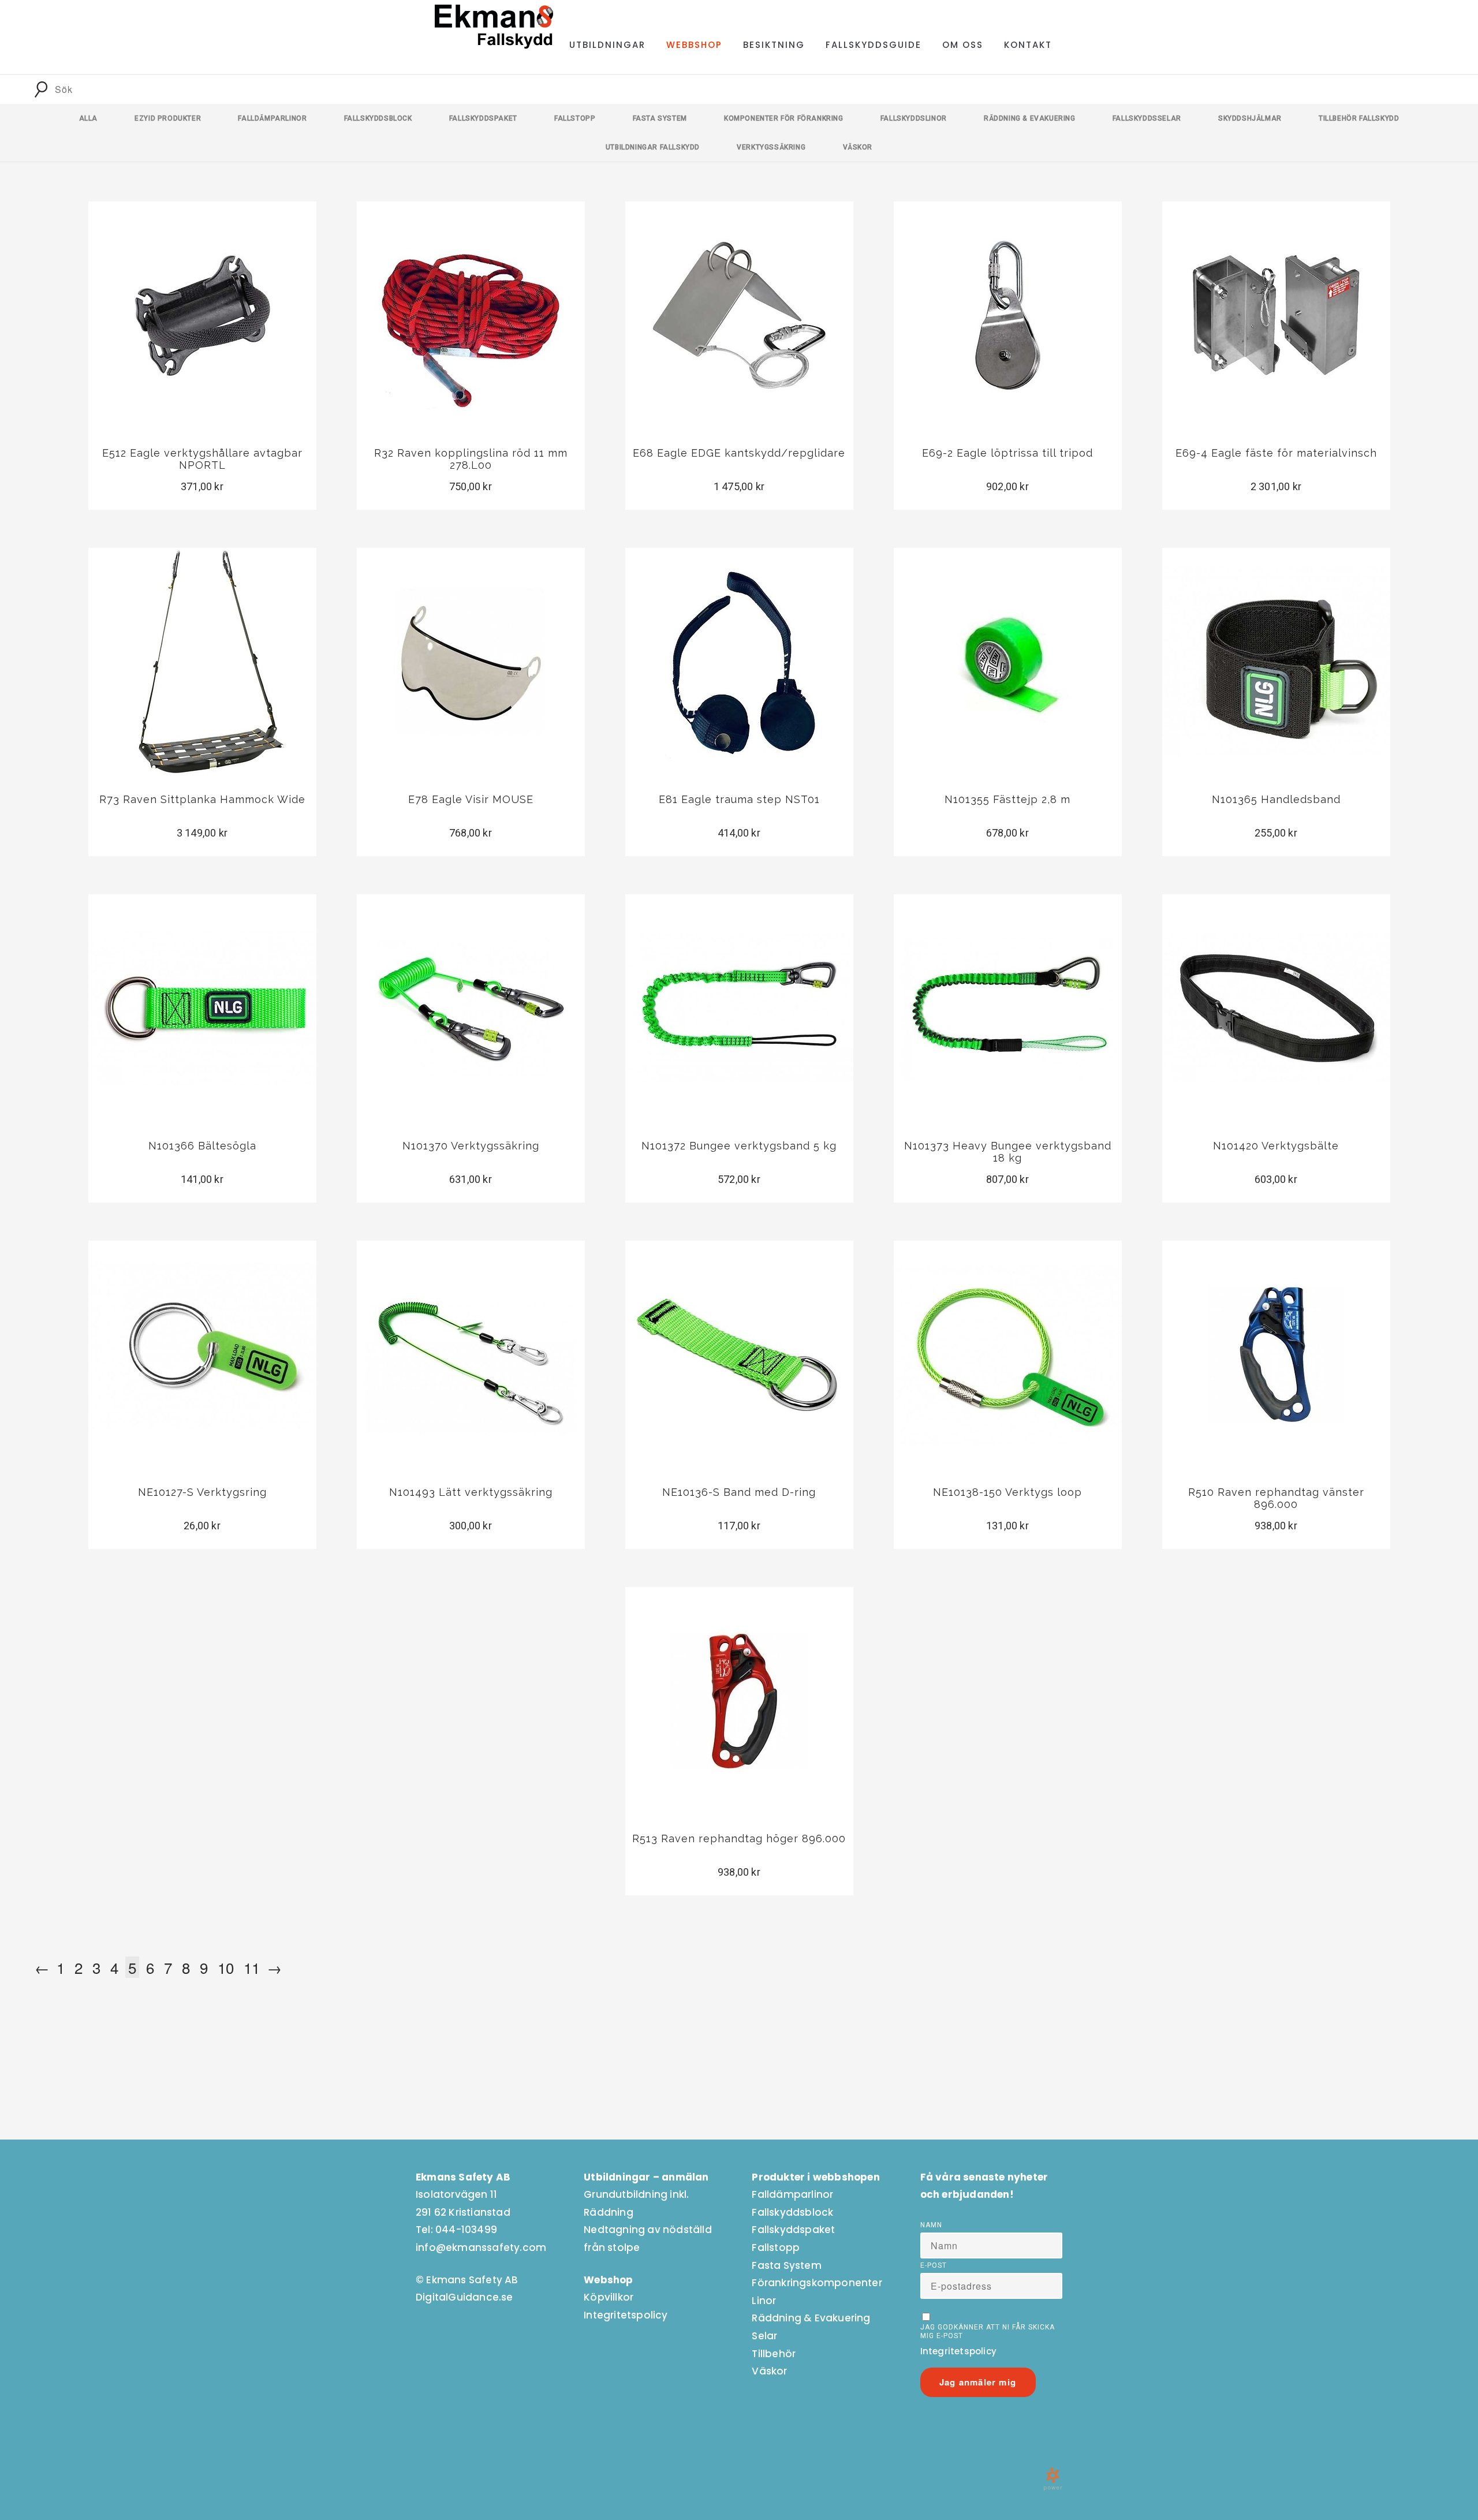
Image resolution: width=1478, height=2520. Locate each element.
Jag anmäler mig (978, 2382)
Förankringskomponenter (817, 2283)
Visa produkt (202, 357)
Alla (88, 118)
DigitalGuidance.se (464, 2297)
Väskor (858, 147)
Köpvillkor (609, 2297)
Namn (931, 2225)
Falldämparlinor (272, 118)
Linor (764, 2301)
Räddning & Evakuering (811, 2318)
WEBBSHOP (694, 45)
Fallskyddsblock (378, 118)
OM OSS (963, 45)
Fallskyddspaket (483, 118)
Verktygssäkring (771, 147)
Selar (764, 2336)
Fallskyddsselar (1147, 118)
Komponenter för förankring (784, 118)
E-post (934, 2265)
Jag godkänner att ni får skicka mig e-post (988, 2332)
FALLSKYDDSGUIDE (874, 45)
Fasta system (660, 118)
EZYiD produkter (168, 118)
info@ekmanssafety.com (481, 2248)
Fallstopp (575, 118)
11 (252, 1967)
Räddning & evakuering (1030, 118)
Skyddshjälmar (1250, 118)
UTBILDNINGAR (607, 45)
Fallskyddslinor (914, 118)
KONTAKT (1028, 45)
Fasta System (786, 2265)
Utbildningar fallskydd (653, 147)
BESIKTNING (774, 45)
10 (226, 1967)
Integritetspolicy (626, 2315)
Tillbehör (774, 2354)
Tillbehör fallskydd (1359, 118)
